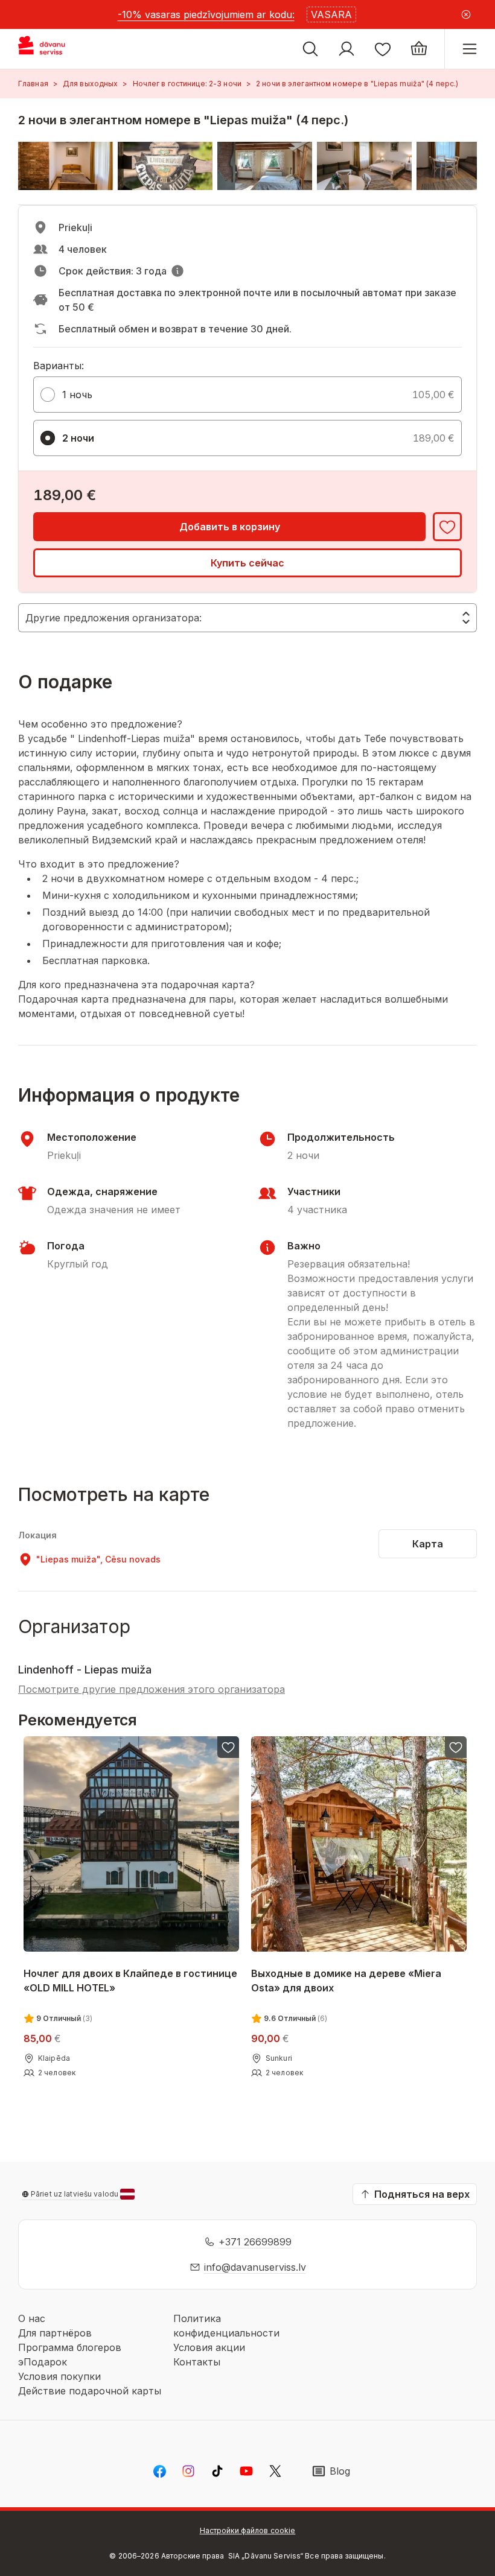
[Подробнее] (177, 271)
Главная (33, 84)
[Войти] (346, 49)
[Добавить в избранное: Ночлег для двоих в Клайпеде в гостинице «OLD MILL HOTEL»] (228, 1747)
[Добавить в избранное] (447, 527)
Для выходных (90, 84)
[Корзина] (419, 49)
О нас (32, 2318)
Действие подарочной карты (90, 2391)
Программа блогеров (70, 2347)
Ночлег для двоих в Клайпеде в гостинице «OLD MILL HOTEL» (130, 1981)
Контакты (197, 2362)
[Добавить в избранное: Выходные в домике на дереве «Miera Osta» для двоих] (456, 1747)
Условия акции (209, 2347)
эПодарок (43, 2362)
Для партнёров (55, 2333)
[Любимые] (383, 49)
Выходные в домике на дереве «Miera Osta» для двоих (346, 1981)
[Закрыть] (466, 14)
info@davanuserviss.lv (255, 2267)
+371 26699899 (255, 2242)
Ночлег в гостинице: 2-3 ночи (187, 84)
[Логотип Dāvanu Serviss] (53, 49)
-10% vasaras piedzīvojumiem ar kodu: (206, 14)
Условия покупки (59, 2376)
